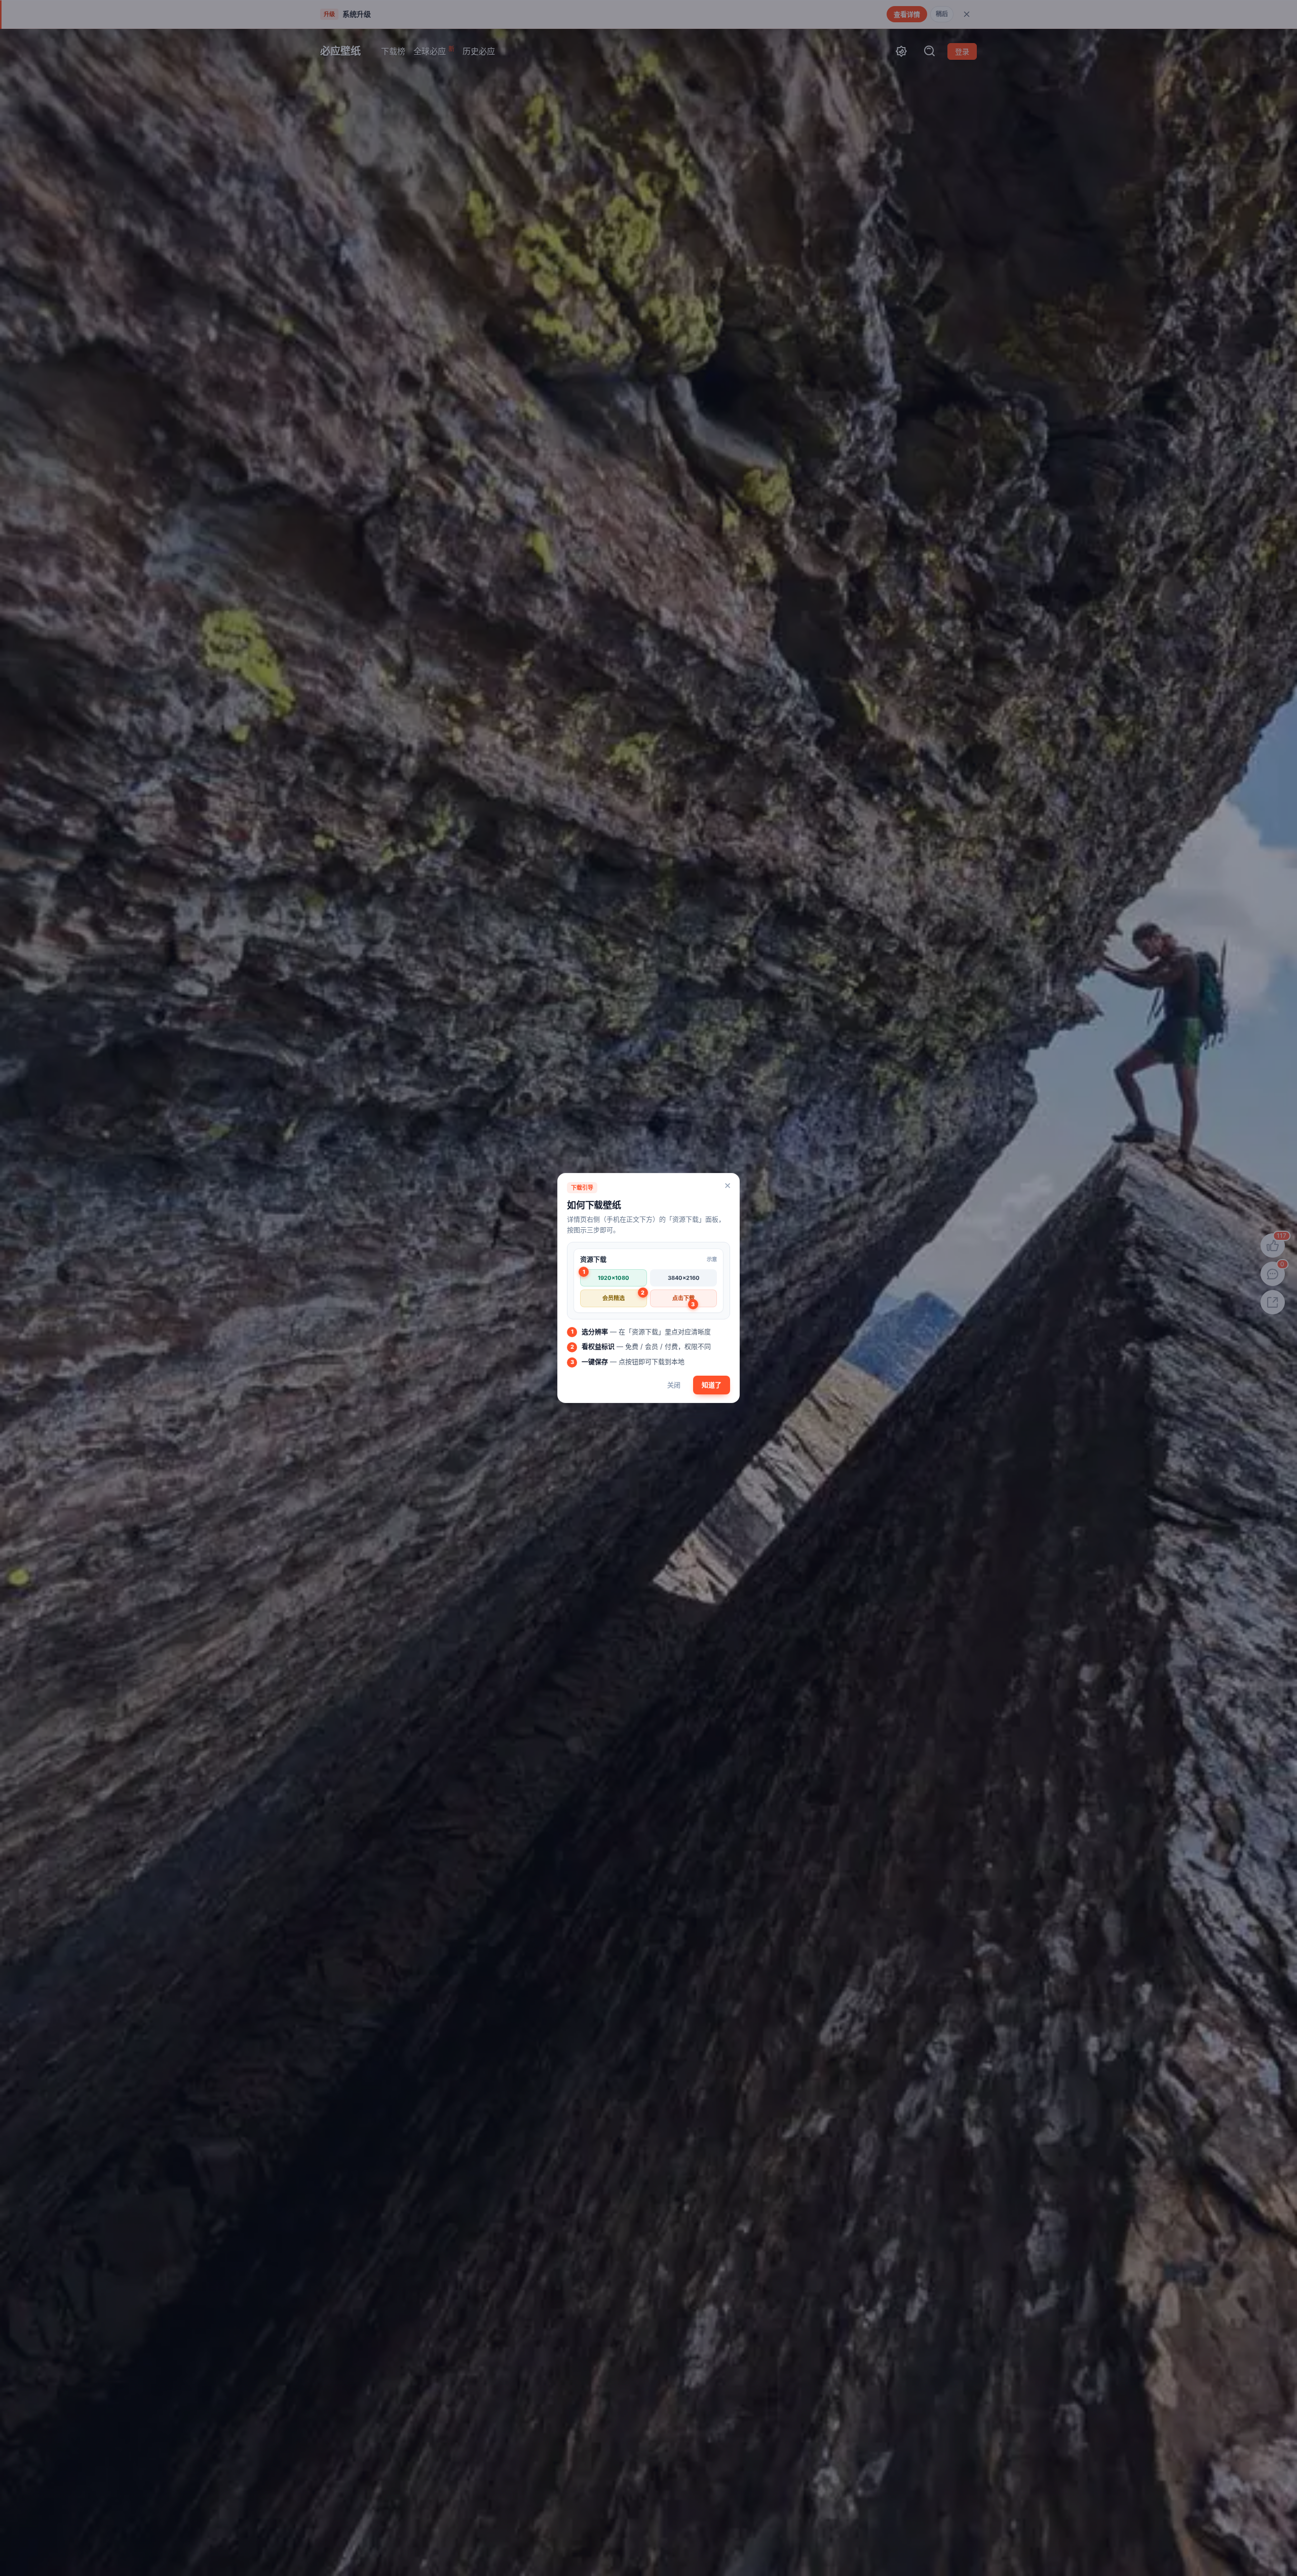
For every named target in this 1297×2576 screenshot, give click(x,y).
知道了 (712, 1385)
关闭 (674, 1385)
